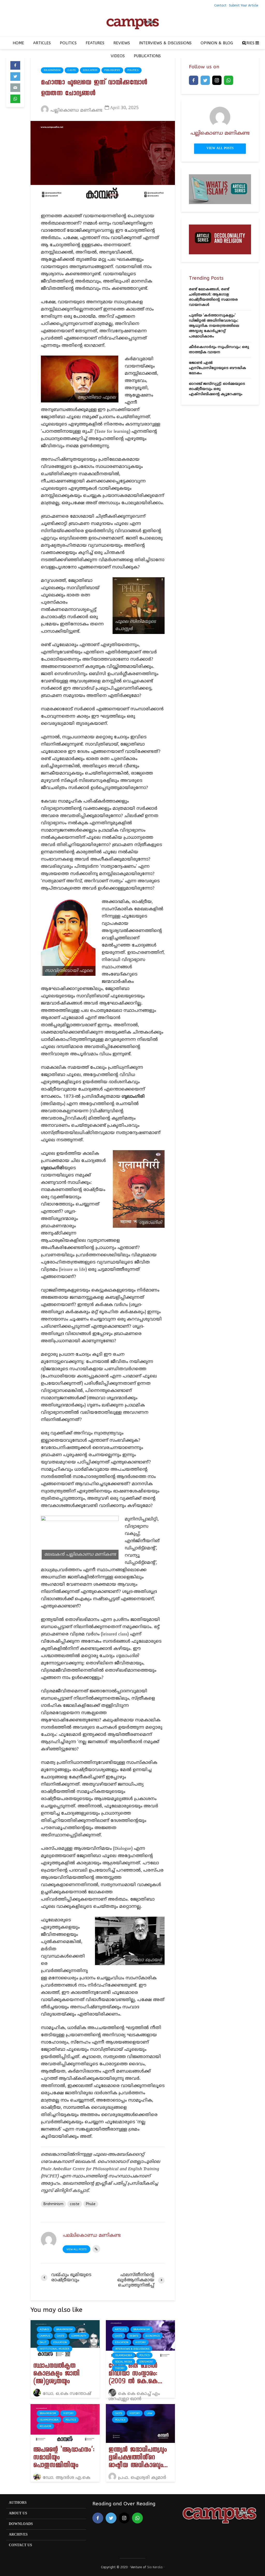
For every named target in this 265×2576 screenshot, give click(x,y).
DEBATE (134, 2336)
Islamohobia (124, 2355)
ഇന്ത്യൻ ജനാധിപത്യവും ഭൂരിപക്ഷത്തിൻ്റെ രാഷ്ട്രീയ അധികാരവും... (138, 2458)
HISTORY (141, 2342)
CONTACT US (20, 2545)
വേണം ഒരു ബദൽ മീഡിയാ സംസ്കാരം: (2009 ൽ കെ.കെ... (135, 2375)
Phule (91, 2204)
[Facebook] (194, 80)
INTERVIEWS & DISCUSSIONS (165, 43)
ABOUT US (18, 2513)
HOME (18, 43)
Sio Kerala (155, 2567)
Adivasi (44, 2329)
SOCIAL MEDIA (124, 2362)
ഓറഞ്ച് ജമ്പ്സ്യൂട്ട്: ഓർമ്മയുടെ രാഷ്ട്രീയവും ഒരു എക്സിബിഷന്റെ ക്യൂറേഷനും (217, 389)
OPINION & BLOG (217, 43)
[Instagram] (217, 80)
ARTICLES (42, 43)
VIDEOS (118, 56)
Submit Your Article (244, 5)
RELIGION (45, 2426)
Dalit (43, 2342)
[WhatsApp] (229, 80)
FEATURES (95, 43)
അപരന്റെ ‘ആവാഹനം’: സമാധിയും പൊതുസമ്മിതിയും (64, 2458)
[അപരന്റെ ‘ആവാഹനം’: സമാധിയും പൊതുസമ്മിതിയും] (65, 2423)
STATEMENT (146, 2362)
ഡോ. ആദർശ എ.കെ (66, 2478)
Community (79, 2336)
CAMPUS (45, 2336)
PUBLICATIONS (147, 56)
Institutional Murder (54, 2349)
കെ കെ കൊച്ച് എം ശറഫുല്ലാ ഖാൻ (134, 2397)
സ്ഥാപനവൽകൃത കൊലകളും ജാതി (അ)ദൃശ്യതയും (56, 2375)
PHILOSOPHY (112, 70)
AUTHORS (18, 2503)
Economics (153, 2336)
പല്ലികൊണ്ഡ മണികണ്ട (76, 111)
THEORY (120, 2368)
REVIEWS (122, 43)
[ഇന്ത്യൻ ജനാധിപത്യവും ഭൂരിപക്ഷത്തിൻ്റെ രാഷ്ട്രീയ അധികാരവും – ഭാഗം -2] (140, 2423)
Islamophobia (49, 2420)
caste (75, 2204)
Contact (220, 5)
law (149, 2413)
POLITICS (68, 43)
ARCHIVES (18, 2535)
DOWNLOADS (21, 2524)
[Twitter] (205, 80)
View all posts (76, 2249)
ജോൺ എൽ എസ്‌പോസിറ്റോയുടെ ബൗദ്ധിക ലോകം (218, 368)
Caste (72, 70)
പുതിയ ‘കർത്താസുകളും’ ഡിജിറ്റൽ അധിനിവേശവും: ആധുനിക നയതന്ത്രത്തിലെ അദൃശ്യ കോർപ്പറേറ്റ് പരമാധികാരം (214, 326)
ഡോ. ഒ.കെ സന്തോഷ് (66, 2394)
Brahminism (52, 70)
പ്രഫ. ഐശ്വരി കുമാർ (141, 2478)
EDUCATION (90, 70)
